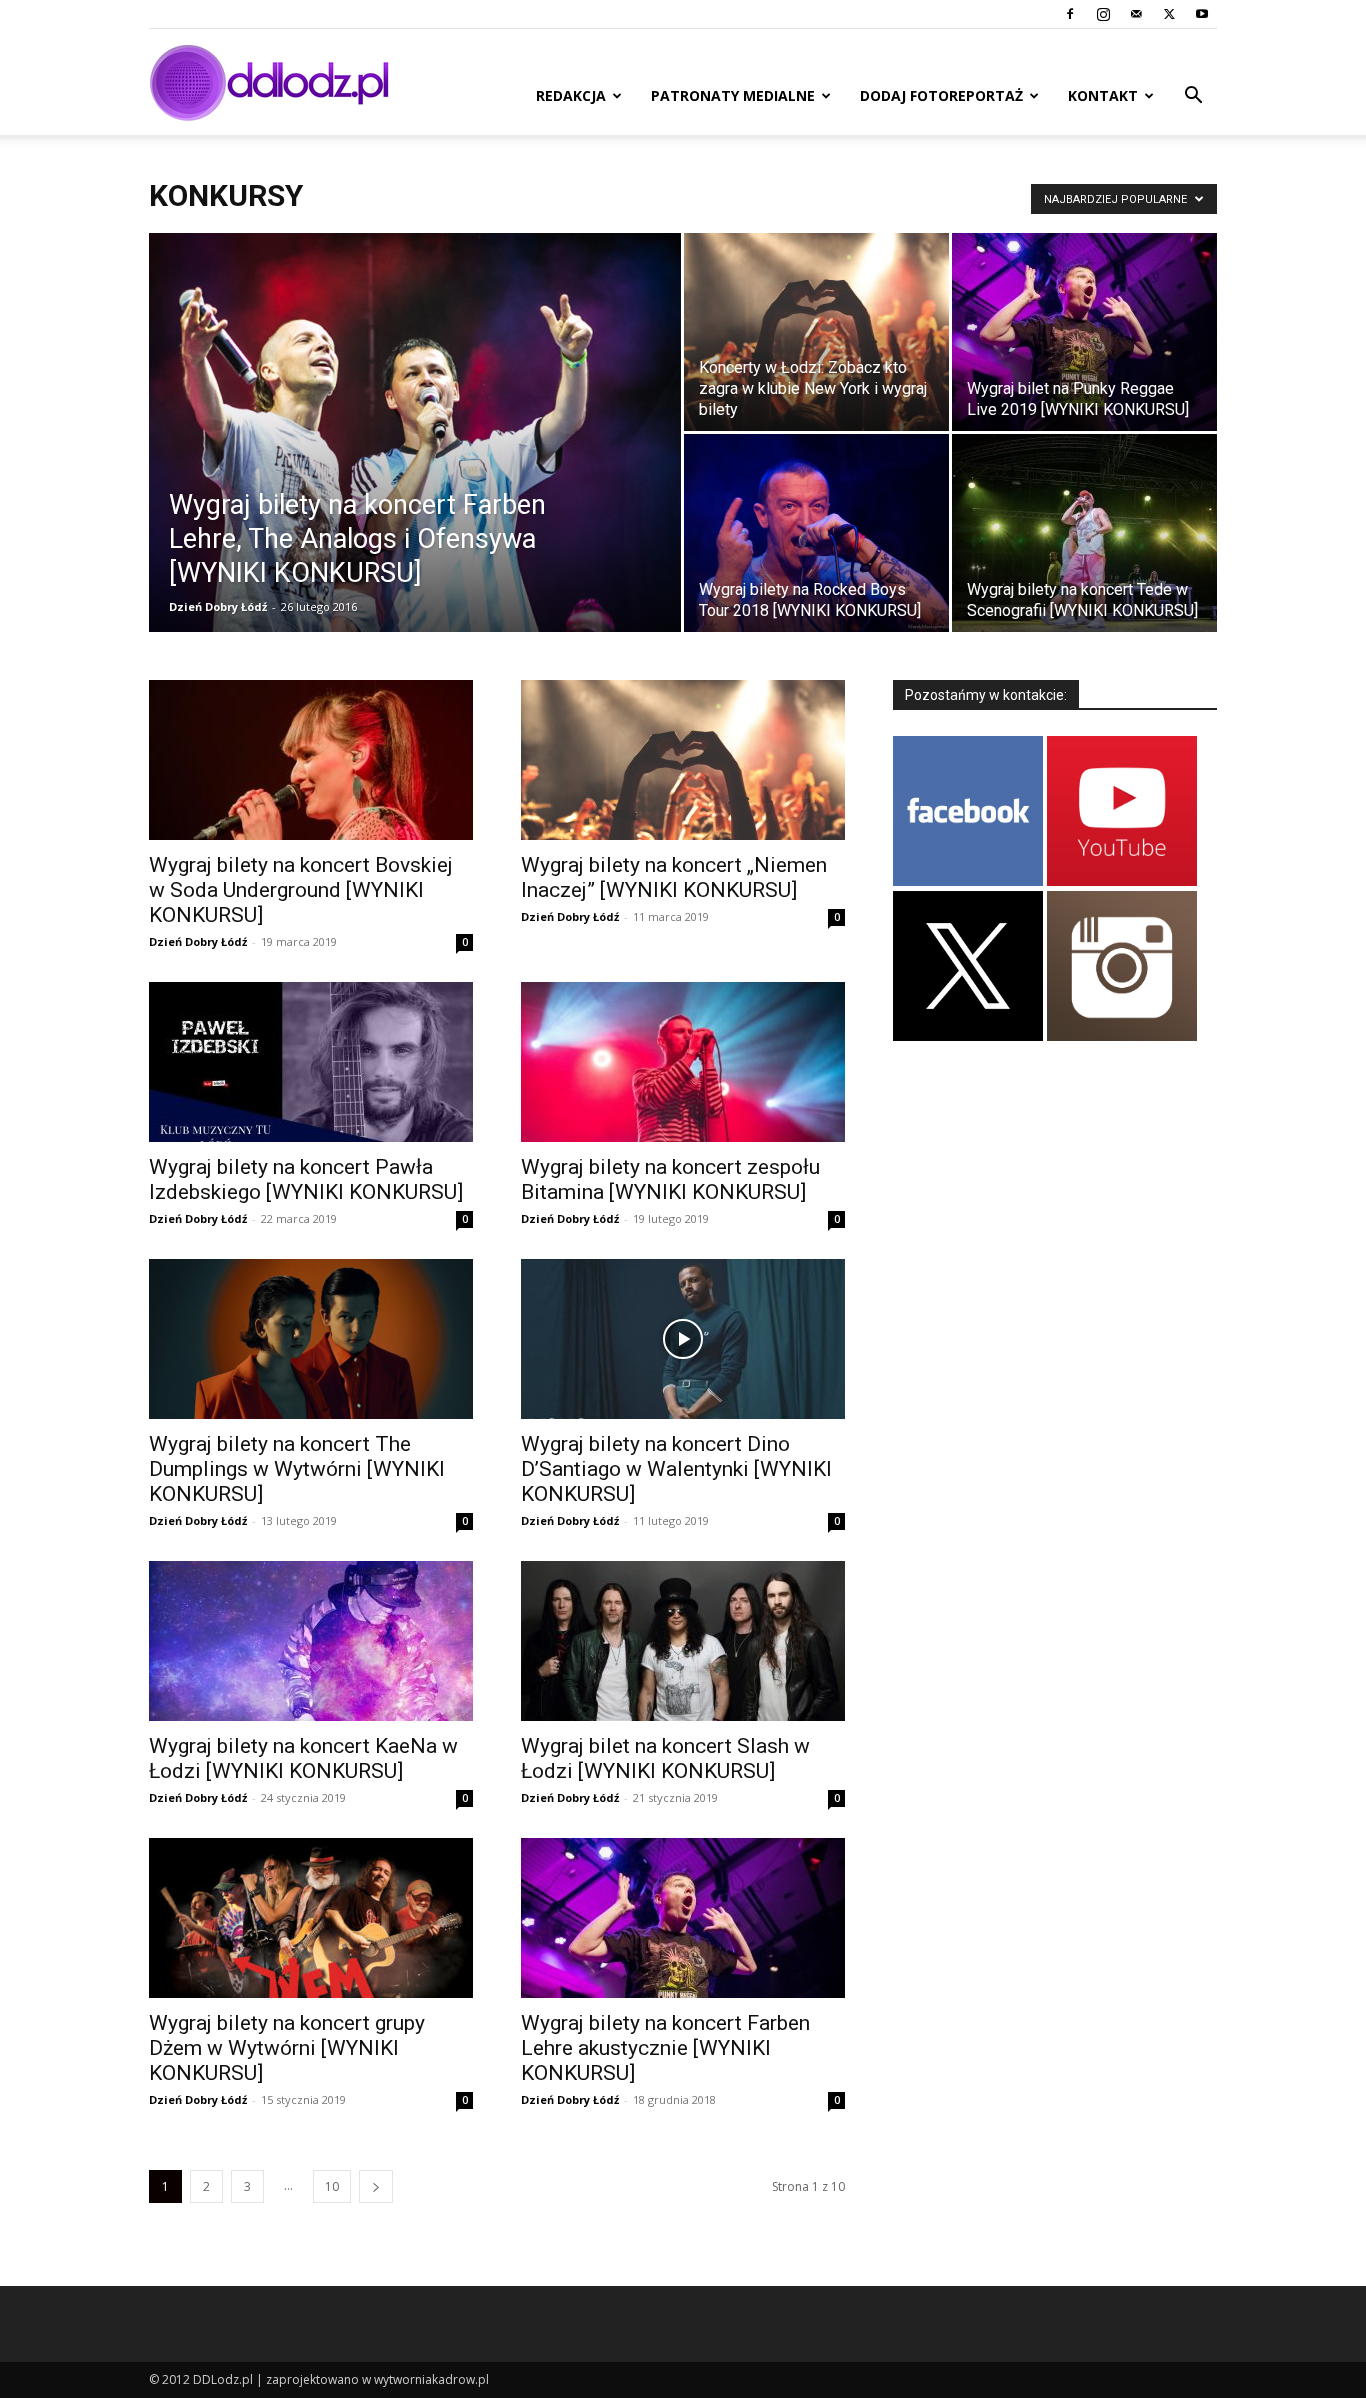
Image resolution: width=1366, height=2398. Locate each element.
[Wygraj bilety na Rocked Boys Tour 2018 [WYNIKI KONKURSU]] (816, 533)
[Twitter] (1169, 14)
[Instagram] (1103, 14)
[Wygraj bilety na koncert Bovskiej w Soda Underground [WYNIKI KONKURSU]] (311, 760)
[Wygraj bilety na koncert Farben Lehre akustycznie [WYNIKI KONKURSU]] (683, 1918)
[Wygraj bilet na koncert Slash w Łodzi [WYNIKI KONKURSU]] (683, 1641)
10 (332, 2186)
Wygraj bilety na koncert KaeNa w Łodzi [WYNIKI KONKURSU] (303, 1758)
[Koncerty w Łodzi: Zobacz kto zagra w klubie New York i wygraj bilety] (816, 332)
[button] (1193, 97)
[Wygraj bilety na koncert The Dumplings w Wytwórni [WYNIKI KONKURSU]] (311, 1339)
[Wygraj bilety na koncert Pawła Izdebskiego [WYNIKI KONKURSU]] (311, 1062)
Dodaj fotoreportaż (941, 95)
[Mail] (1136, 14)
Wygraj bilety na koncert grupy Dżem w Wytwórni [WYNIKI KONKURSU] (287, 2048)
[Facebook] (1070, 14)
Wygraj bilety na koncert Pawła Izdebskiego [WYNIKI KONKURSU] (306, 1179)
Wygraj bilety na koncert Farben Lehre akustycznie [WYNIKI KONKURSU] (665, 2048)
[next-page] (376, 2186)
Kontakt (1103, 95)
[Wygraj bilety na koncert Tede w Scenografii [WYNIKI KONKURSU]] (1084, 533)
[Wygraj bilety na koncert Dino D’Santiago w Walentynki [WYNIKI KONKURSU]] (683, 1339)
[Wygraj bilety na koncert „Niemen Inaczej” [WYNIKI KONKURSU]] (683, 760)
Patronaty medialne (733, 95)
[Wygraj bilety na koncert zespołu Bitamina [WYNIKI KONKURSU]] (683, 1062)
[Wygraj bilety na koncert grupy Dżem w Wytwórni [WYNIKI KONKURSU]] (311, 1918)
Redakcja (571, 95)
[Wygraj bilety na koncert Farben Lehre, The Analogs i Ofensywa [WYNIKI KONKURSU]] (415, 464)
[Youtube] (1202, 14)
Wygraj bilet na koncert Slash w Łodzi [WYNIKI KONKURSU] (665, 1758)
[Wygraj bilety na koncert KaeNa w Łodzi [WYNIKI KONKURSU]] (311, 1641)
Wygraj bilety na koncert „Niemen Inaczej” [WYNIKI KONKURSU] (674, 877)
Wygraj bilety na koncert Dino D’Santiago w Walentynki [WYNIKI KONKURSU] (676, 1469)
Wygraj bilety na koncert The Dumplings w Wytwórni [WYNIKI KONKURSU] (297, 1469)
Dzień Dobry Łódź (218, 606)
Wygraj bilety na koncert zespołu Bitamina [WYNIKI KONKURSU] (670, 1179)
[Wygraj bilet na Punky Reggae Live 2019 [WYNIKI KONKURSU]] (1084, 332)
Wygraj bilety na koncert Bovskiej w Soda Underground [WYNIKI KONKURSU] (301, 890)
